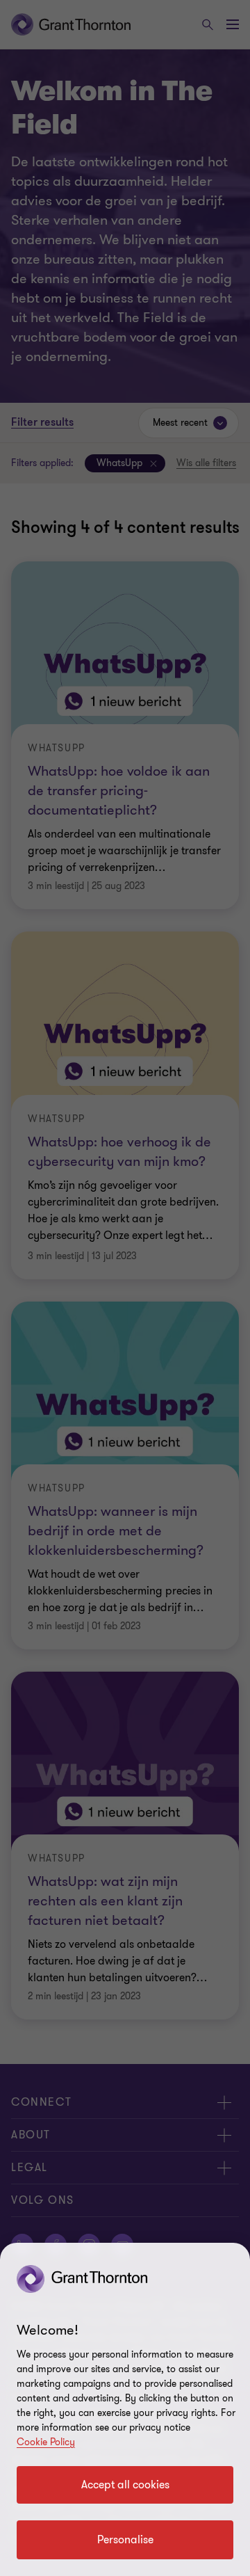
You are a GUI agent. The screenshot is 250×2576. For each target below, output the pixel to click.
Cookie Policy (46, 2442)
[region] (125, 2409)
